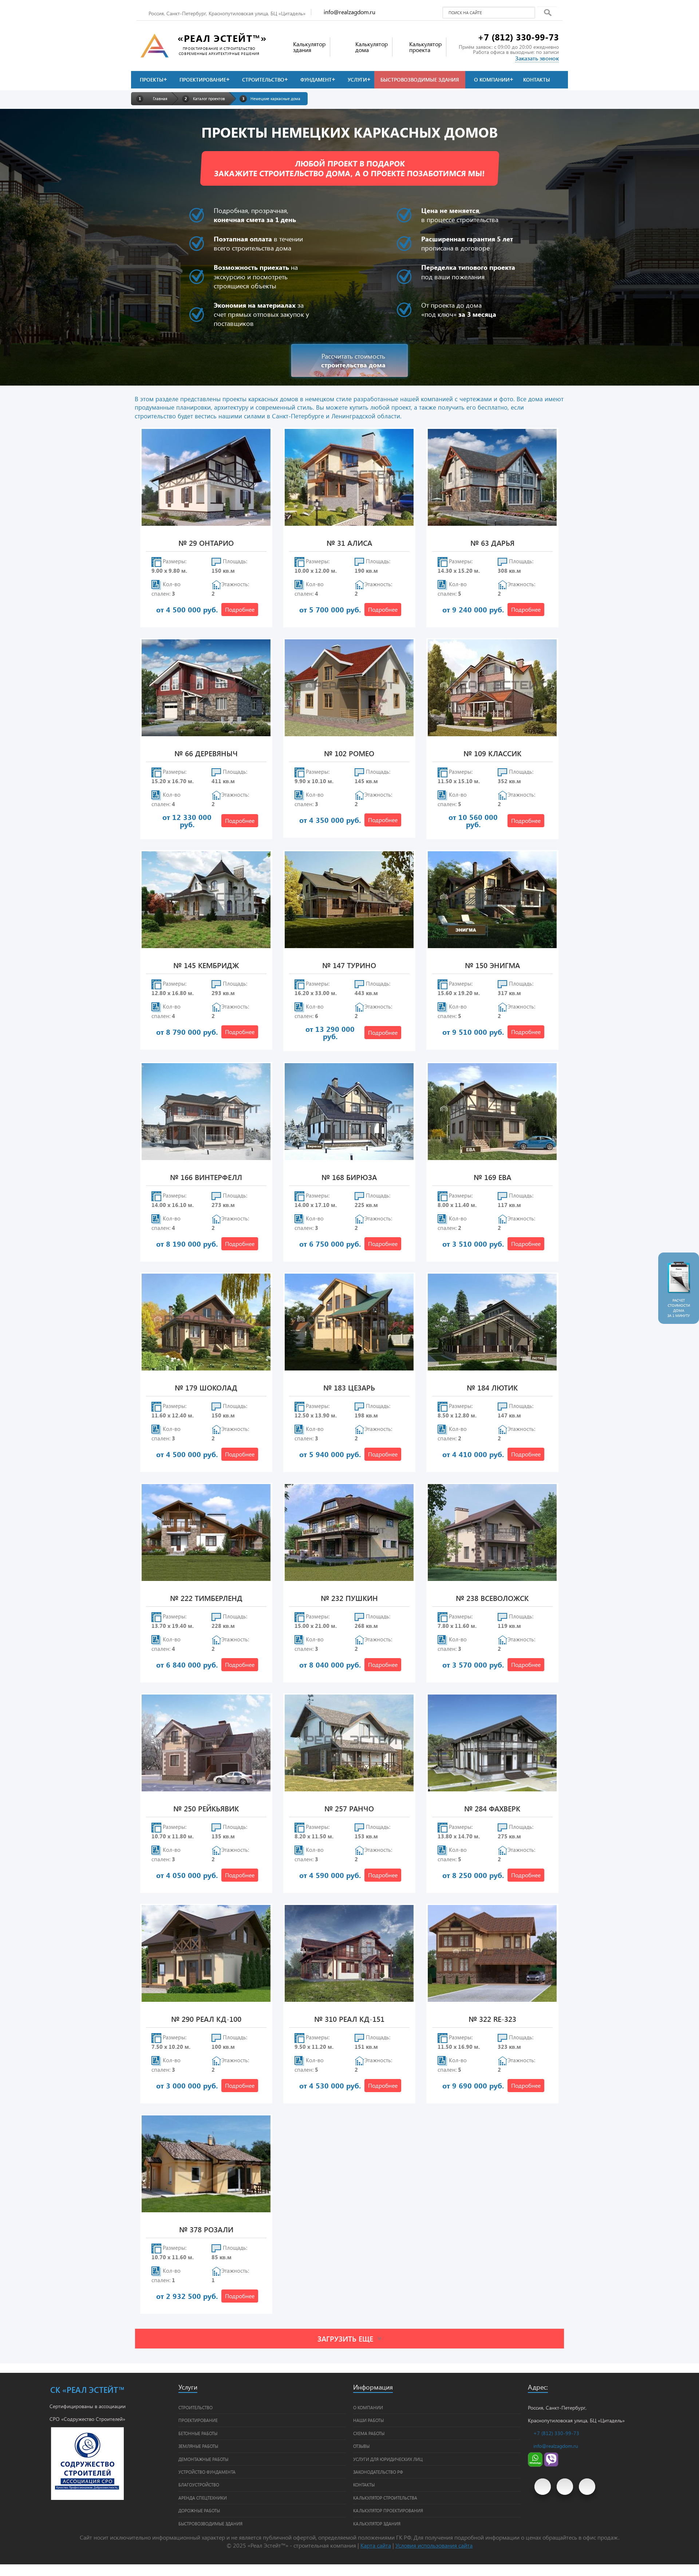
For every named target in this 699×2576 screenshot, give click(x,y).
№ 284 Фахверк (492, 1809)
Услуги (357, 80)
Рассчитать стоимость (353, 360)
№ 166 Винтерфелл (206, 1178)
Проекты (152, 80)
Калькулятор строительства (385, 2498)
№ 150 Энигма (492, 966)
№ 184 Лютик (492, 1388)
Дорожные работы (199, 2510)
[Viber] (551, 2465)
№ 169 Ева (492, 1178)
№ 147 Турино (349, 966)
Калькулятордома (372, 47)
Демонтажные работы (203, 2459)
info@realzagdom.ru (349, 12)
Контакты (537, 80)
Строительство (263, 80)
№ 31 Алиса (349, 543)
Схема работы (369, 2433)
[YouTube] (543, 2487)
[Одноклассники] (587, 2487)
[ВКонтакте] (565, 2487)
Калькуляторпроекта (425, 47)
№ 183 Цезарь (349, 1388)
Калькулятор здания (377, 2524)
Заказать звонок (537, 58)
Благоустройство (199, 2485)
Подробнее (240, 609)
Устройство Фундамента (207, 2472)
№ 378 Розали (206, 2230)
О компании (492, 80)
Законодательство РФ (378, 2472)
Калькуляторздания (309, 47)
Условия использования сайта (434, 2545)
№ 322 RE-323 (492, 2019)
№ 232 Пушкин (349, 1599)
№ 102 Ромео (349, 754)
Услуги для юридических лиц (388, 2459)
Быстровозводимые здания (420, 80)
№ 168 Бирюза (349, 1178)
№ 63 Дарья (492, 543)
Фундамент (316, 80)
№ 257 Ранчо (349, 1809)
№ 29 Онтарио (206, 543)
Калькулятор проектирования (388, 2510)
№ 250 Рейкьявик (206, 1809)
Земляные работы (198, 2446)
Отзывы (361, 2446)
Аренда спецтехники (203, 2498)
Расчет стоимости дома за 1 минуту (679, 1308)
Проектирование (203, 80)
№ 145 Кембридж (206, 966)
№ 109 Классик (492, 754)
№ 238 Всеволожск (492, 1599)
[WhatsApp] (535, 2465)
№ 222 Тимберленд (206, 1599)
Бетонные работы (198, 2433)
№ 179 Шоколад (206, 1388)
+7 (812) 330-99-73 (518, 37)
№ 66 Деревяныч (206, 754)
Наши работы (368, 2420)
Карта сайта (376, 2545)
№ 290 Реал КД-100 (206, 2019)
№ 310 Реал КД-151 (349, 2019)
